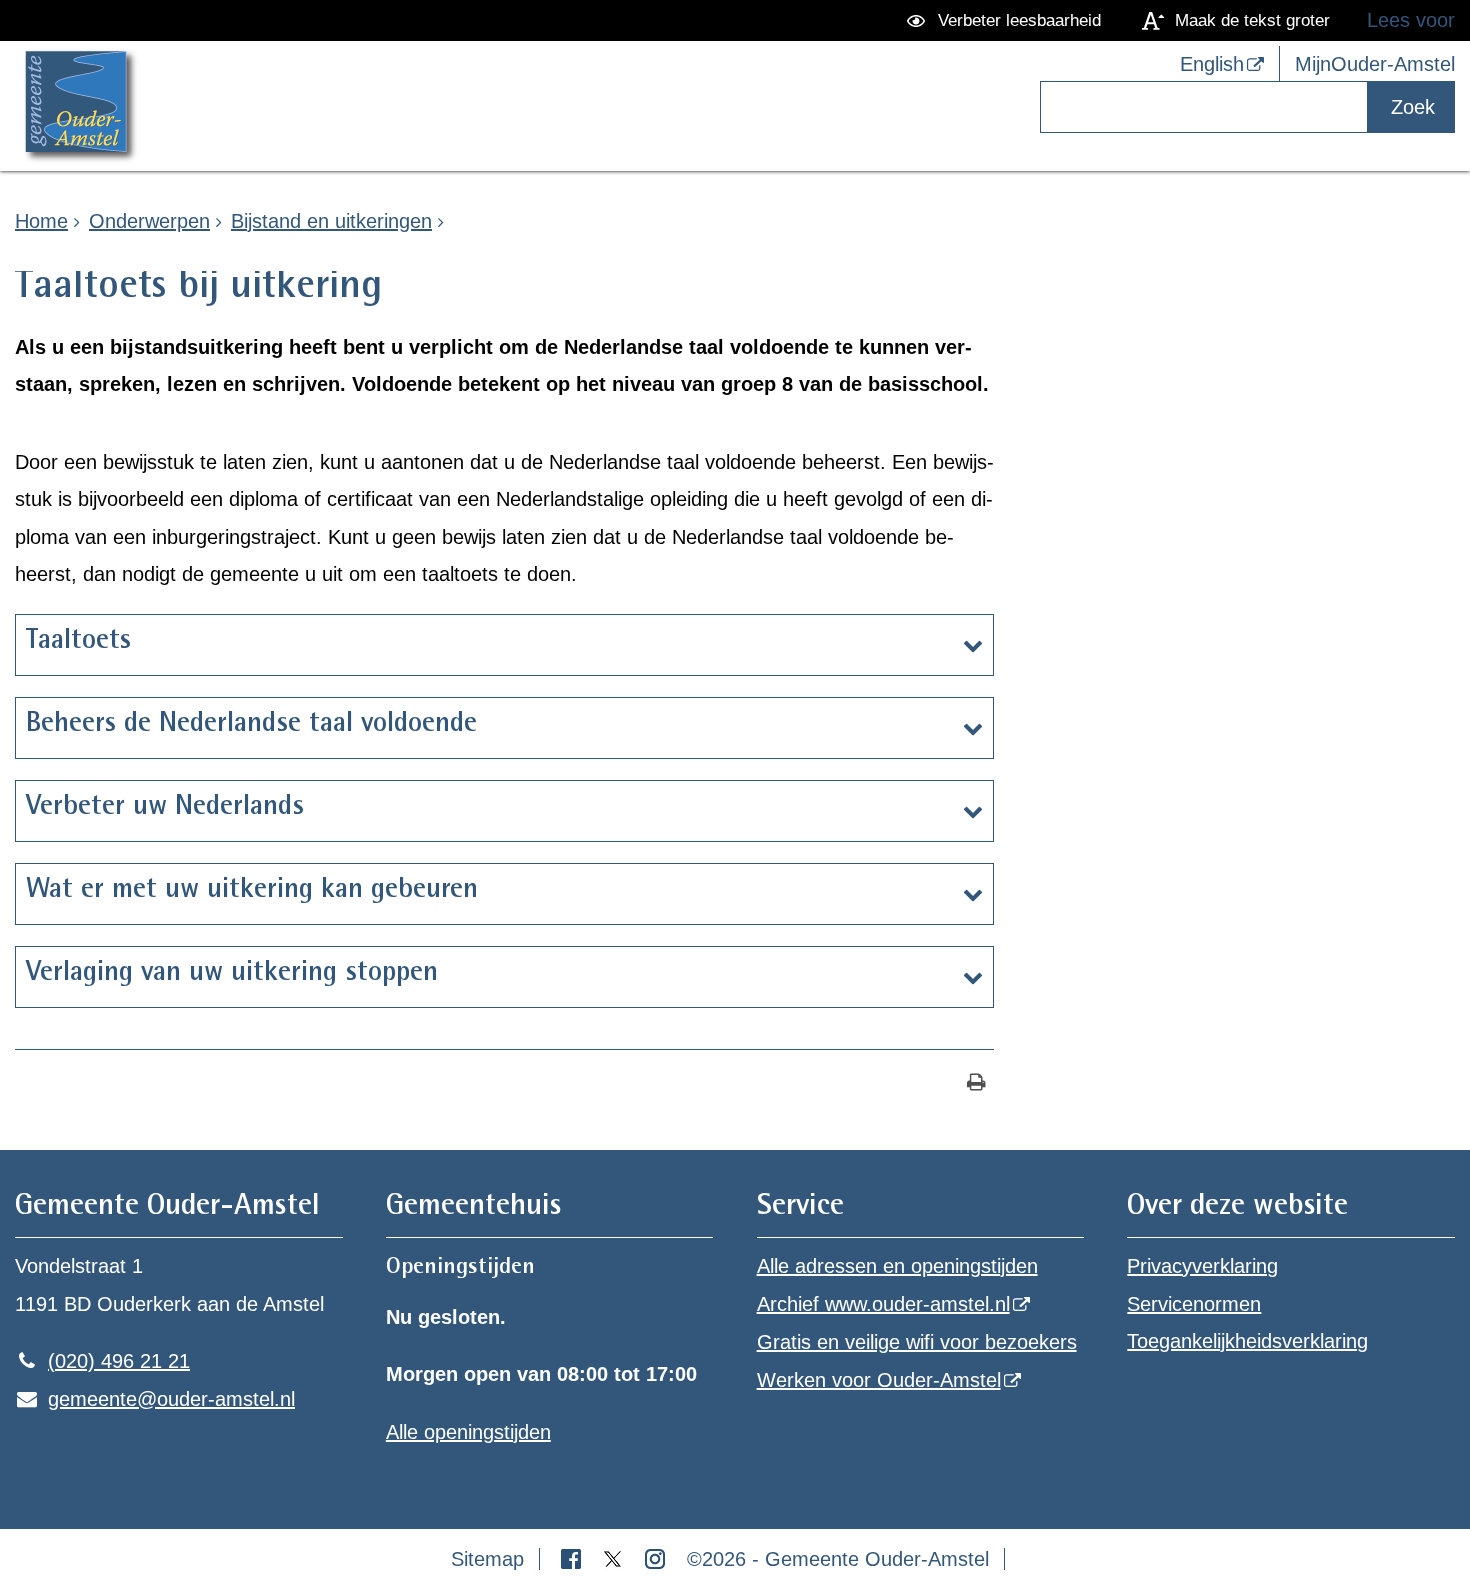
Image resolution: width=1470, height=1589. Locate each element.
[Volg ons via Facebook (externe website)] (574, 1559)
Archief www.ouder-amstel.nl (883, 1304)
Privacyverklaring (1202, 1266)
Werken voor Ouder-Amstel (879, 1380)
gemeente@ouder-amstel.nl (155, 1399)
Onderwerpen (149, 221)
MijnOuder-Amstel (1375, 64)
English (1212, 64)
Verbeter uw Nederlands (165, 808)
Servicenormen (1194, 1304)
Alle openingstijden (468, 1432)
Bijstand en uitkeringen (331, 221)
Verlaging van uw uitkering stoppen (232, 974)
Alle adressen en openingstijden (897, 1266)
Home (41, 221)
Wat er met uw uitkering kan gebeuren (252, 891)
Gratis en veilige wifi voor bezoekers (917, 1342)
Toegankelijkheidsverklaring (1247, 1341)
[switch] (1007, 20)
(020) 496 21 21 (102, 1361)
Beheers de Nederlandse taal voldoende (251, 725)
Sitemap (487, 1559)
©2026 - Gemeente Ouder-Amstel (838, 1559)
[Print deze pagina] (976, 1084)
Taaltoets (78, 642)
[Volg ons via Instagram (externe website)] (658, 1559)
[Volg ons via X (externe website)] (616, 1559)
